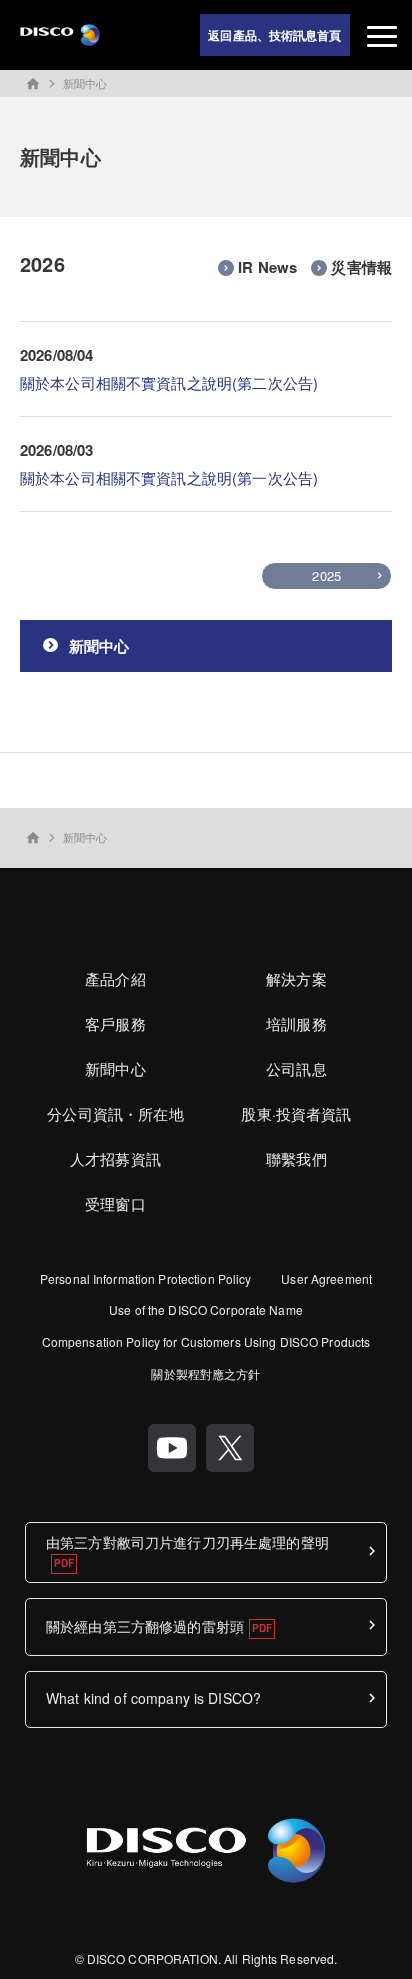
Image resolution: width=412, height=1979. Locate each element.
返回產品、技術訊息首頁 (274, 35)
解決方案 (296, 978)
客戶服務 (115, 1023)
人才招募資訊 (115, 1158)
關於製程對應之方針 (205, 1373)
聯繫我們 (296, 1158)
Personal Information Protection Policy (146, 1278)
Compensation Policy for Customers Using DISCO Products (206, 1341)
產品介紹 (115, 978)
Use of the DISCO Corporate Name (206, 1309)
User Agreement (326, 1278)
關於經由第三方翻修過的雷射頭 (145, 1626)
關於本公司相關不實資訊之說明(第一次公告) (169, 477)
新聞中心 (85, 83)
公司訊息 (296, 1068)
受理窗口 (115, 1203)
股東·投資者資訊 (296, 1113)
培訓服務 (296, 1023)
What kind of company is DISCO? (153, 1698)
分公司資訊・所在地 (115, 1113)
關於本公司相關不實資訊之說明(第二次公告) (169, 382)
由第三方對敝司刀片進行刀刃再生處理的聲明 (187, 1542)
